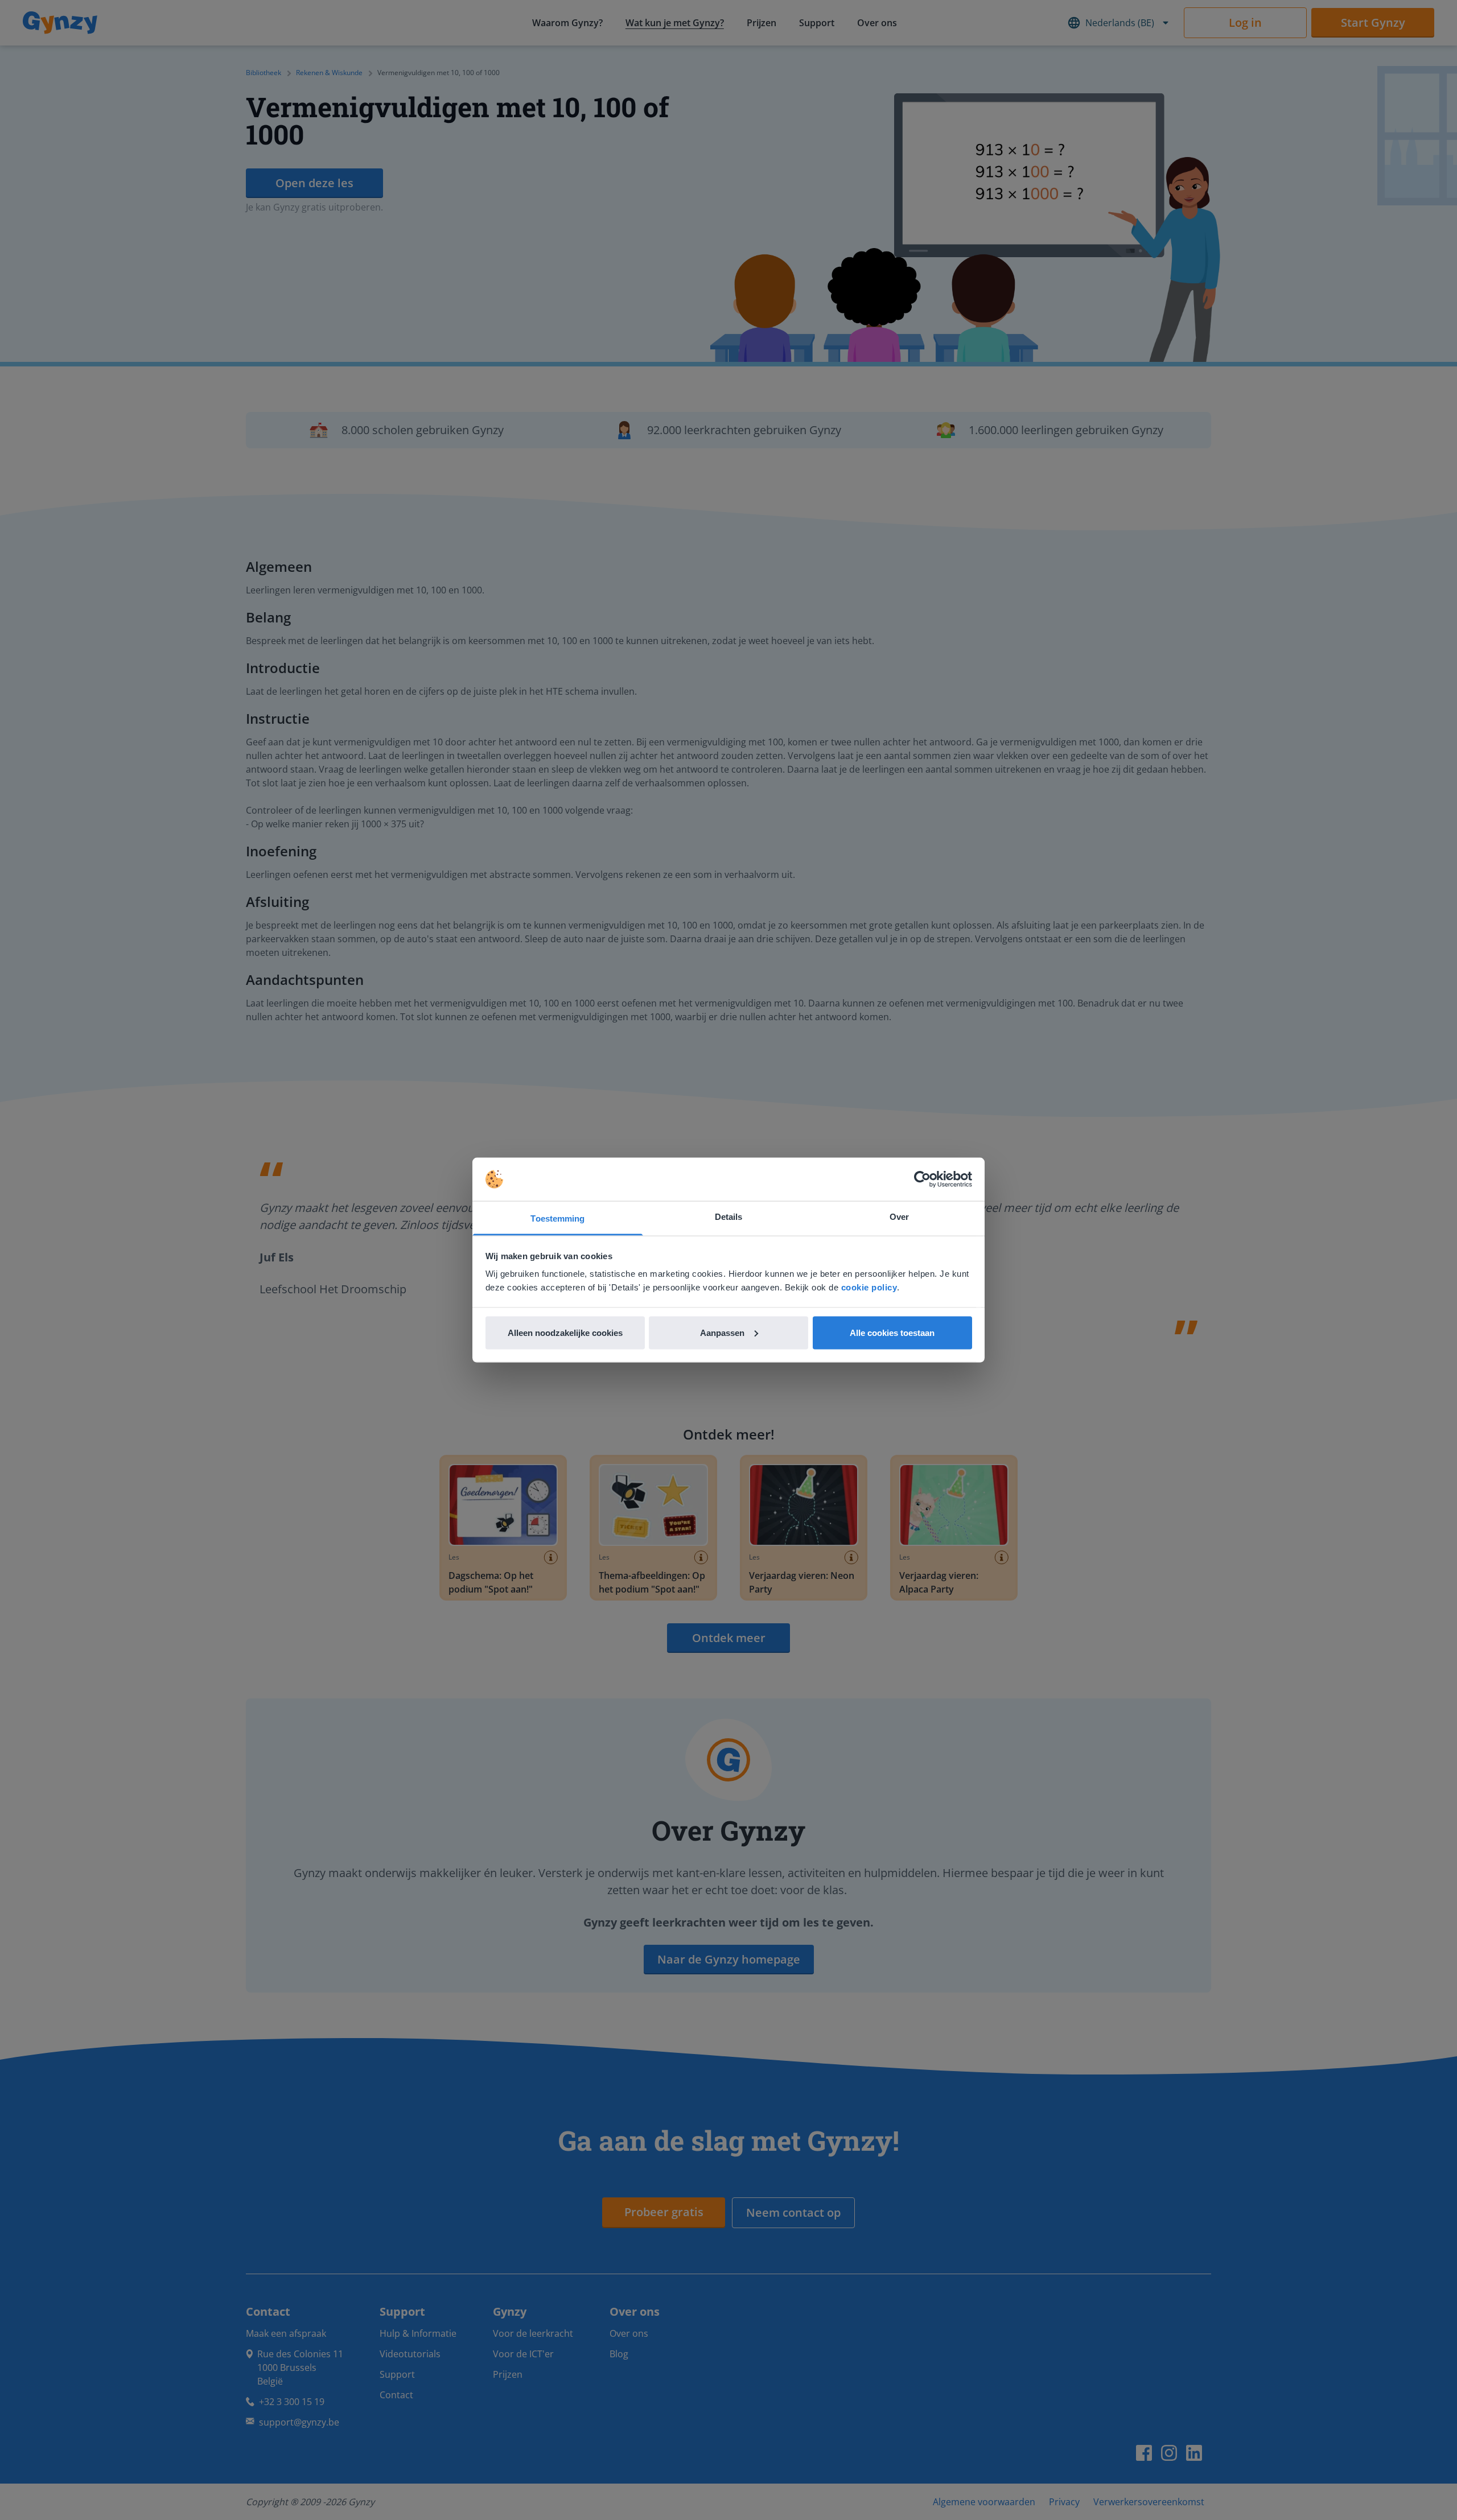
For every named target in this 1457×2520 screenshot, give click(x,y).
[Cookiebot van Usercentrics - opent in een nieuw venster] (922, 1179)
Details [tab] (729, 1217)
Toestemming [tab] (557, 1218)
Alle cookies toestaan (892, 1332)
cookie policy (869, 1287)
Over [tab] (899, 1217)
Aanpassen (722, 1332)
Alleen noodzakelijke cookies (565, 1332)
